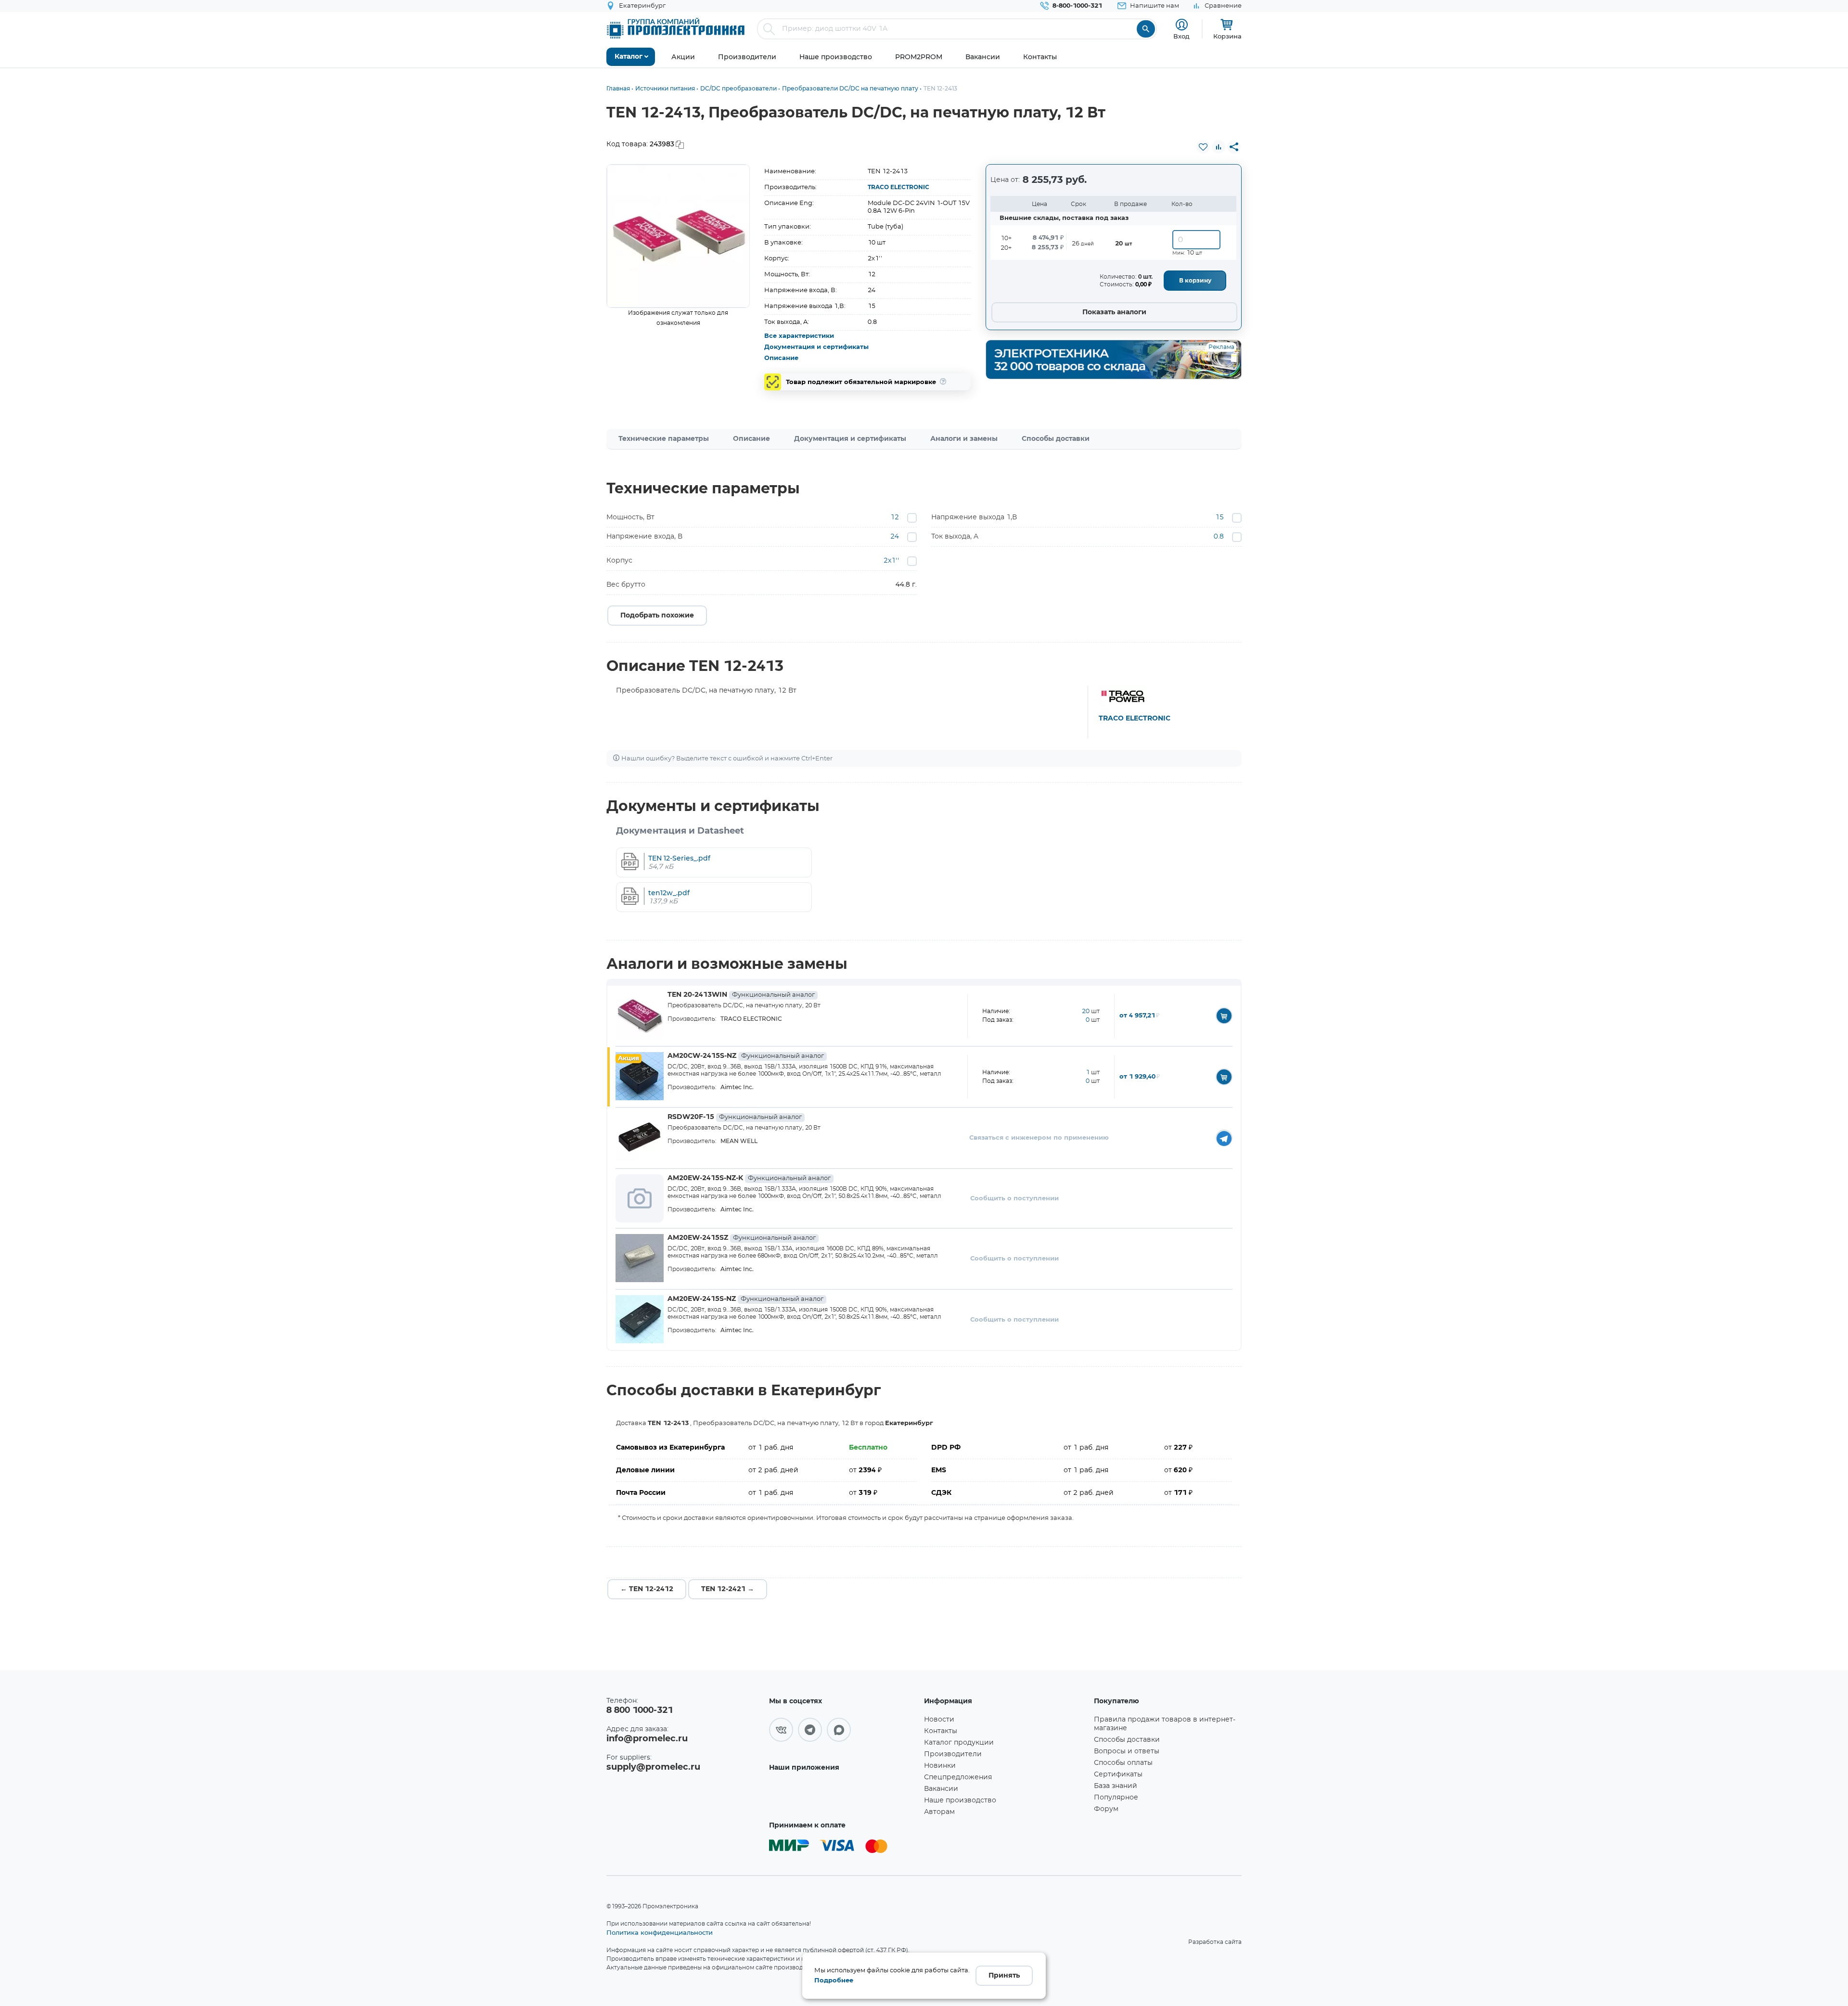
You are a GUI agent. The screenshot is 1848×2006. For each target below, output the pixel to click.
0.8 (1219, 537)
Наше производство (960, 1800)
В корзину (1195, 281)
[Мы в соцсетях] (781, 1730)
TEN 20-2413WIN (741, 995)
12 (895, 517)
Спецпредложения (958, 1777)
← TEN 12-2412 (647, 1589)
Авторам (939, 1812)
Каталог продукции (959, 1743)
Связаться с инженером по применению (1039, 1138)
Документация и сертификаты (816, 347)
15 (1219, 517)
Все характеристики (799, 336)
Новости (939, 1720)
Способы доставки (1056, 439)
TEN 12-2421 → (728, 1589)
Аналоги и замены (964, 439)
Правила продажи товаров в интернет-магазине (1165, 1724)
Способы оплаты (1123, 1763)
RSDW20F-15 (735, 1117)
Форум (1106, 1809)
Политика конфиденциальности (660, 1932)
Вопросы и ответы (1127, 1751)
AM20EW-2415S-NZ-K (749, 1178)
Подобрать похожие (657, 616)
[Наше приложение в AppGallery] (843, 1795)
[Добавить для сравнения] (1219, 147)
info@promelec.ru (647, 1739)
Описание (781, 358)
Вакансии (941, 1789)
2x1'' (891, 561)
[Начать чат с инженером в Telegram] (1224, 1138)
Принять (1004, 1976)
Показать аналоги (1114, 312)
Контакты (941, 1731)
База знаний (1116, 1786)
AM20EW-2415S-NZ (745, 1299)
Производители (953, 1754)
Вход (1181, 36)
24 (895, 537)
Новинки (940, 1766)
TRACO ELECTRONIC (898, 187)
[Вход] (1182, 25)
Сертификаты (1118, 1775)
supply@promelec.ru (653, 1767)
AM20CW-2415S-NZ (746, 1056)
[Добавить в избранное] (1203, 147)
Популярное (1116, 1798)
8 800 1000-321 (640, 1710)
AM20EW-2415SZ (742, 1238)
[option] (678, 236)
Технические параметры (664, 439)
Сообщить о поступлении (1014, 1199)
